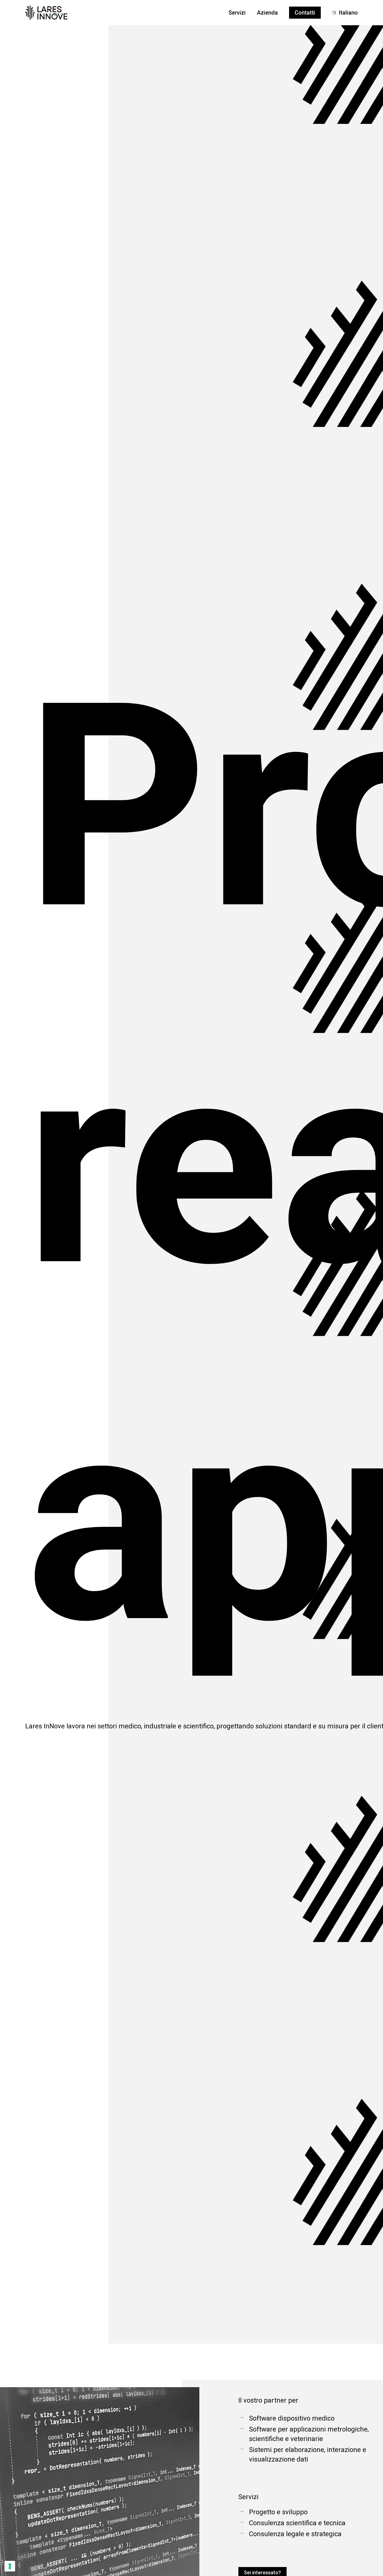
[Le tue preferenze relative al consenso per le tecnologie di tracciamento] (10, 2566)
